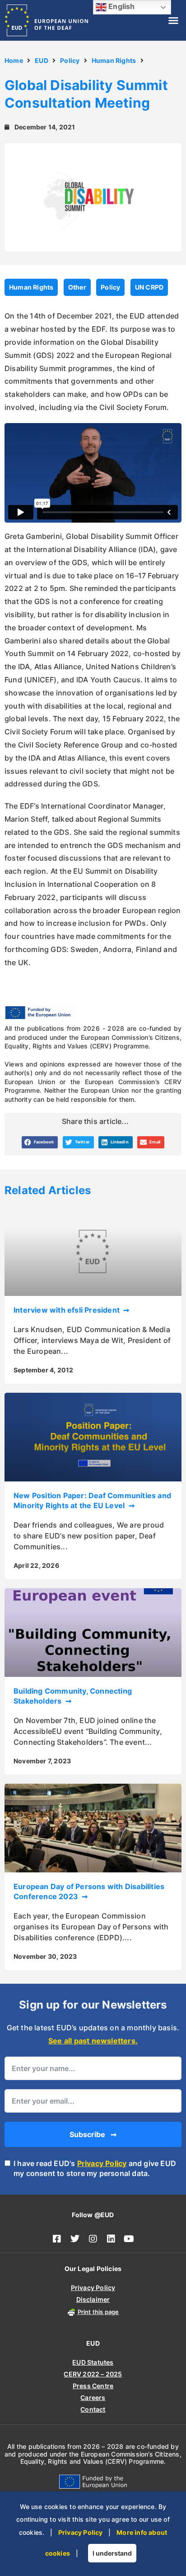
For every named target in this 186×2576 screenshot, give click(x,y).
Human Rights (114, 60)
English (121, 6)
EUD (42, 60)
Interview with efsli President (67, 1310)
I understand (112, 2553)
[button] (173, 20)
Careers (93, 2397)
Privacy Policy (102, 2163)
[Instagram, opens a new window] (93, 2239)
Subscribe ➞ (93, 2134)
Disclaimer (93, 2299)
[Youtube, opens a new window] (129, 2239)
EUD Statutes (93, 2362)
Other (77, 287)
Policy (70, 60)
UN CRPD (149, 287)
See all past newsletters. (93, 2041)
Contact (93, 2409)
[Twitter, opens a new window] (75, 2239)
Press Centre (93, 2386)
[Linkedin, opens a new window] (111, 2239)
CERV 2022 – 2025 (93, 2374)
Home (14, 60)
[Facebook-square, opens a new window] (57, 2239)
